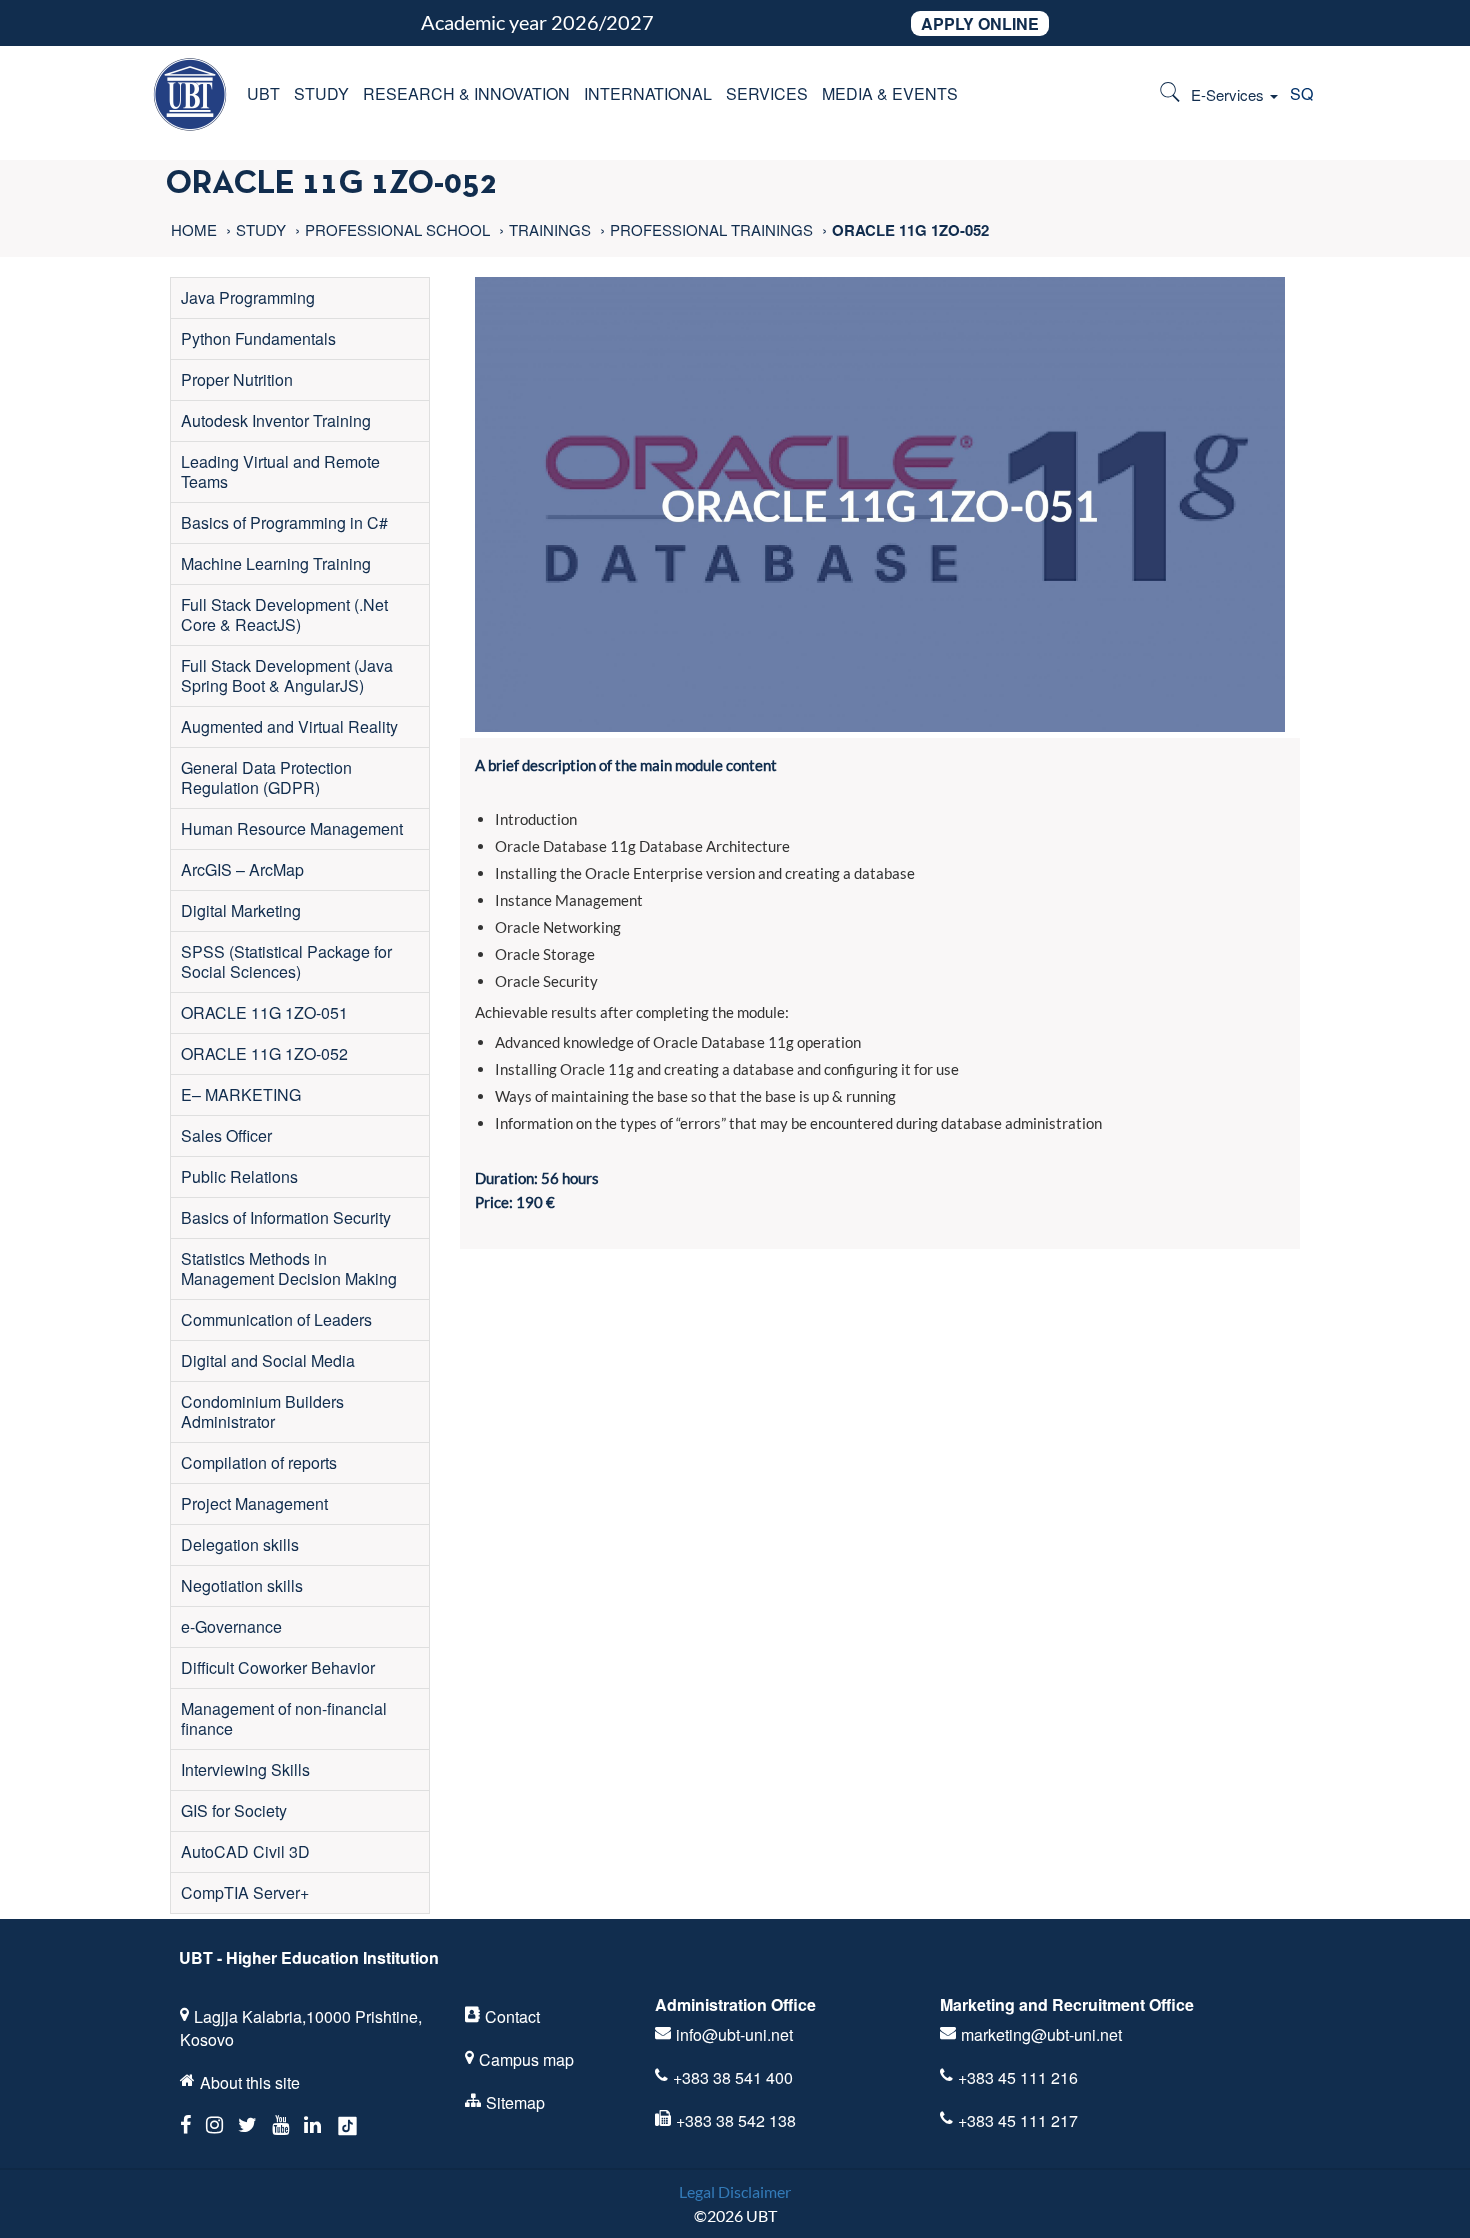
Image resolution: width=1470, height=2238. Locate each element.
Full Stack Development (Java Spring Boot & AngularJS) (287, 675)
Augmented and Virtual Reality (289, 726)
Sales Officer (226, 1135)
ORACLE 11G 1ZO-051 (264, 1012)
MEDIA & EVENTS (890, 93)
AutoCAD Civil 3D (245, 1851)
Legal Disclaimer (735, 2191)
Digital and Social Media (268, 1360)
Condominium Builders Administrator (262, 1411)
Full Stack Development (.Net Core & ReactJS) (284, 614)
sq (1301, 93)
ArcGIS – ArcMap (242, 869)
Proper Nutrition (237, 379)
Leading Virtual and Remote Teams (280, 471)
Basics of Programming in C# (284, 522)
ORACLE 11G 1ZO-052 (264, 1053)
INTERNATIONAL (648, 93)
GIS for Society (234, 1810)
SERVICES (767, 93)
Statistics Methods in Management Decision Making (289, 1268)
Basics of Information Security (286, 1217)
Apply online (980, 23)
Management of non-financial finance (284, 1718)
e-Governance (231, 1626)
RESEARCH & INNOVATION (466, 93)
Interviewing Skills (245, 1769)
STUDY (321, 93)
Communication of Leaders (276, 1319)
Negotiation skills (242, 1585)
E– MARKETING (241, 1094)
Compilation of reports (259, 1462)
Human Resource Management (292, 828)
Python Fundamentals (258, 338)
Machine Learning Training (276, 563)
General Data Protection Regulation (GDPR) (266, 777)
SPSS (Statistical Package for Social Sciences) (286, 961)
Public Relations (239, 1176)
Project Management (254, 1503)
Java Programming (248, 297)
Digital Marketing (241, 910)
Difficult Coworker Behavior (278, 1667)
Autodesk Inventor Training (276, 420)
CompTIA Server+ (245, 1892)
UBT (263, 93)
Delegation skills (240, 1544)
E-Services (1229, 94)
